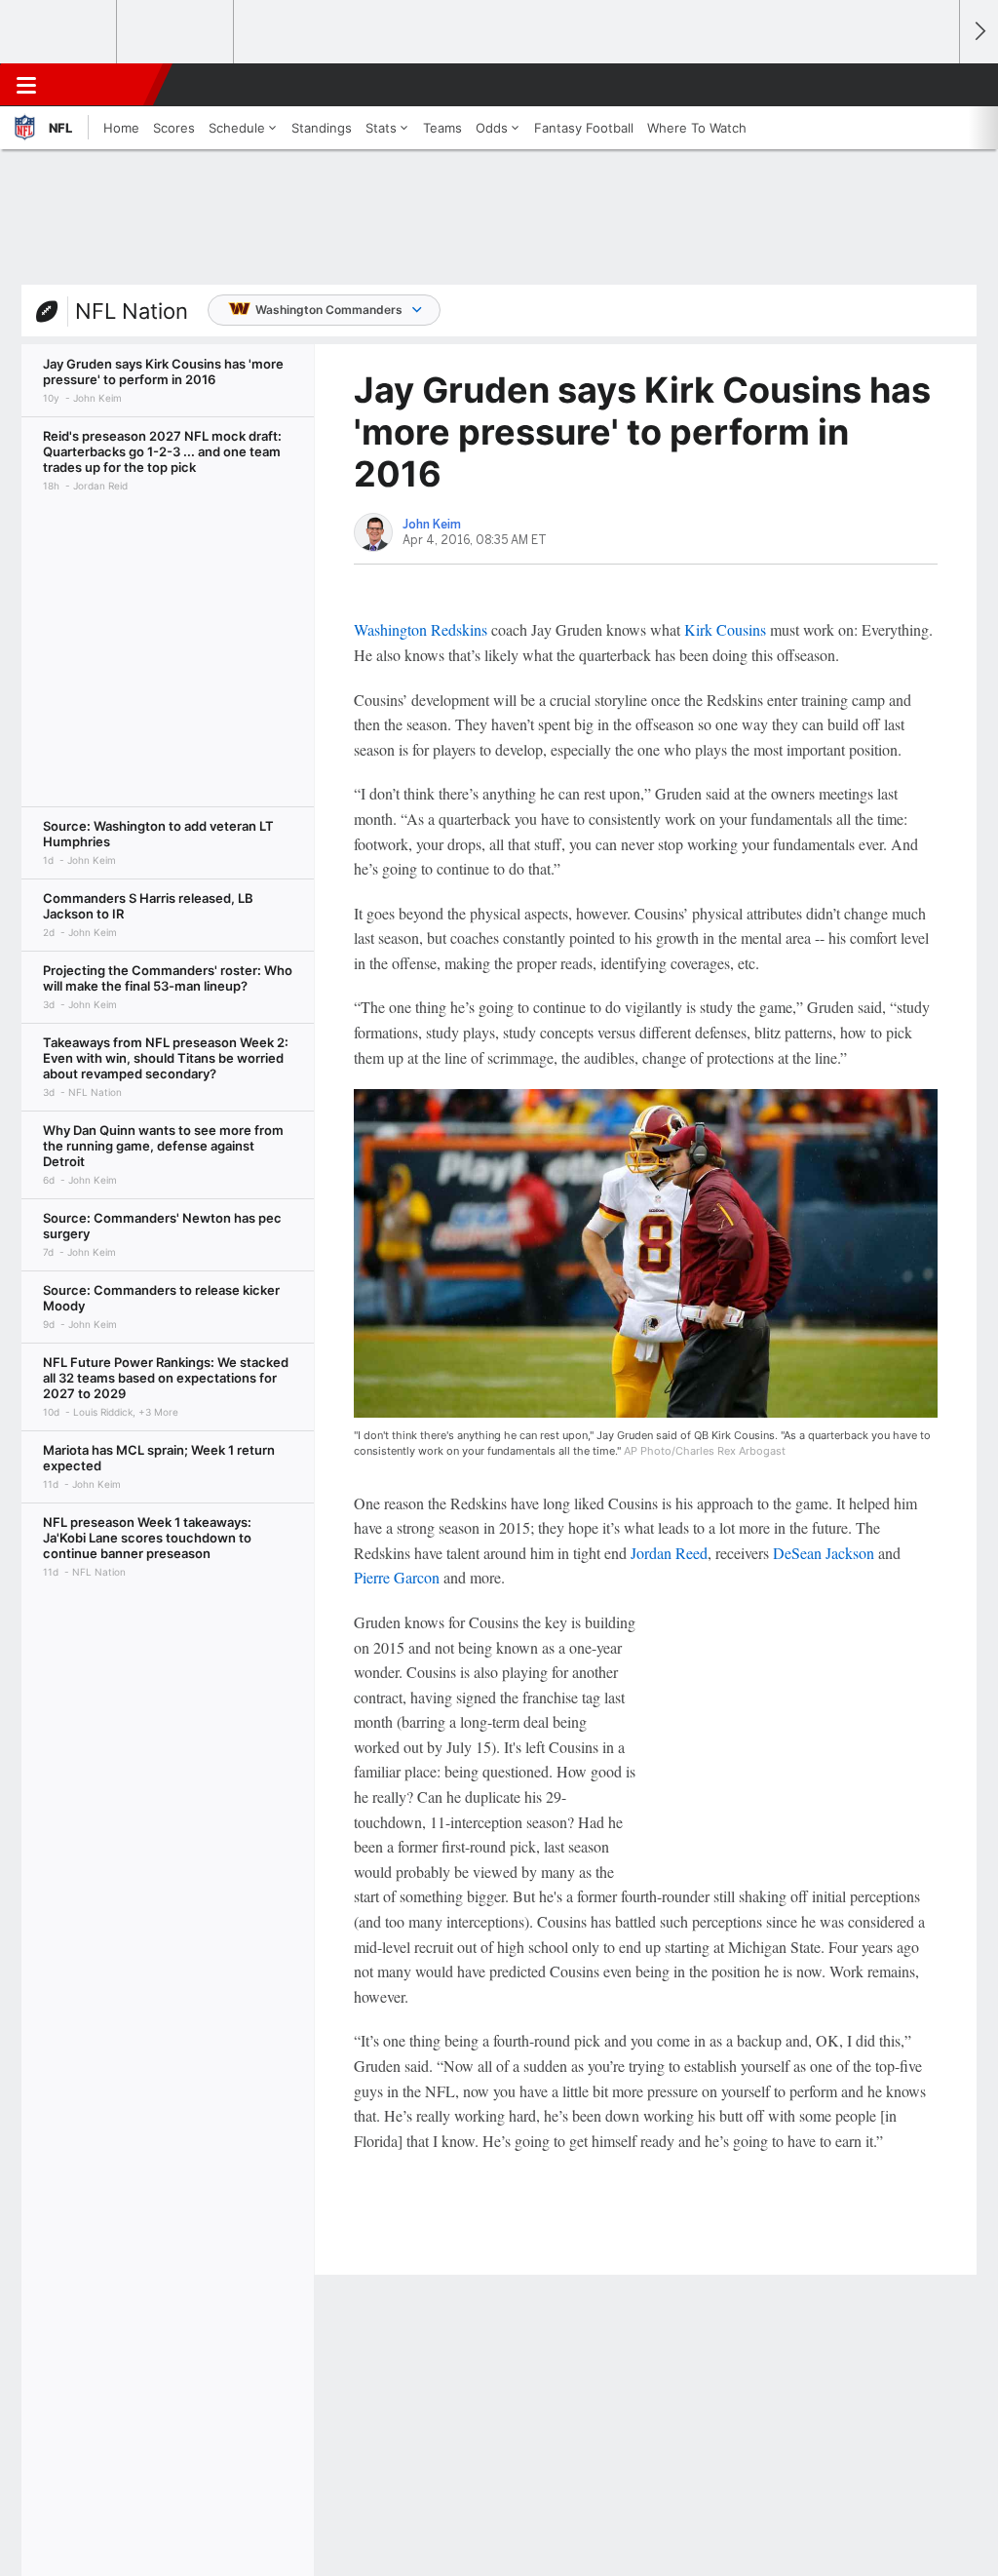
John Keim (432, 525)
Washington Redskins (421, 629)
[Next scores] (979, 32)
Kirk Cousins (725, 629)
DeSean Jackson (824, 1553)
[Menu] (26, 85)
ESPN (104, 85)
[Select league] (59, 32)
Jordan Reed (669, 1553)
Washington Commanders (329, 310)
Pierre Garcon (397, 1577)
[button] (936, 85)
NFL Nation (132, 311)
